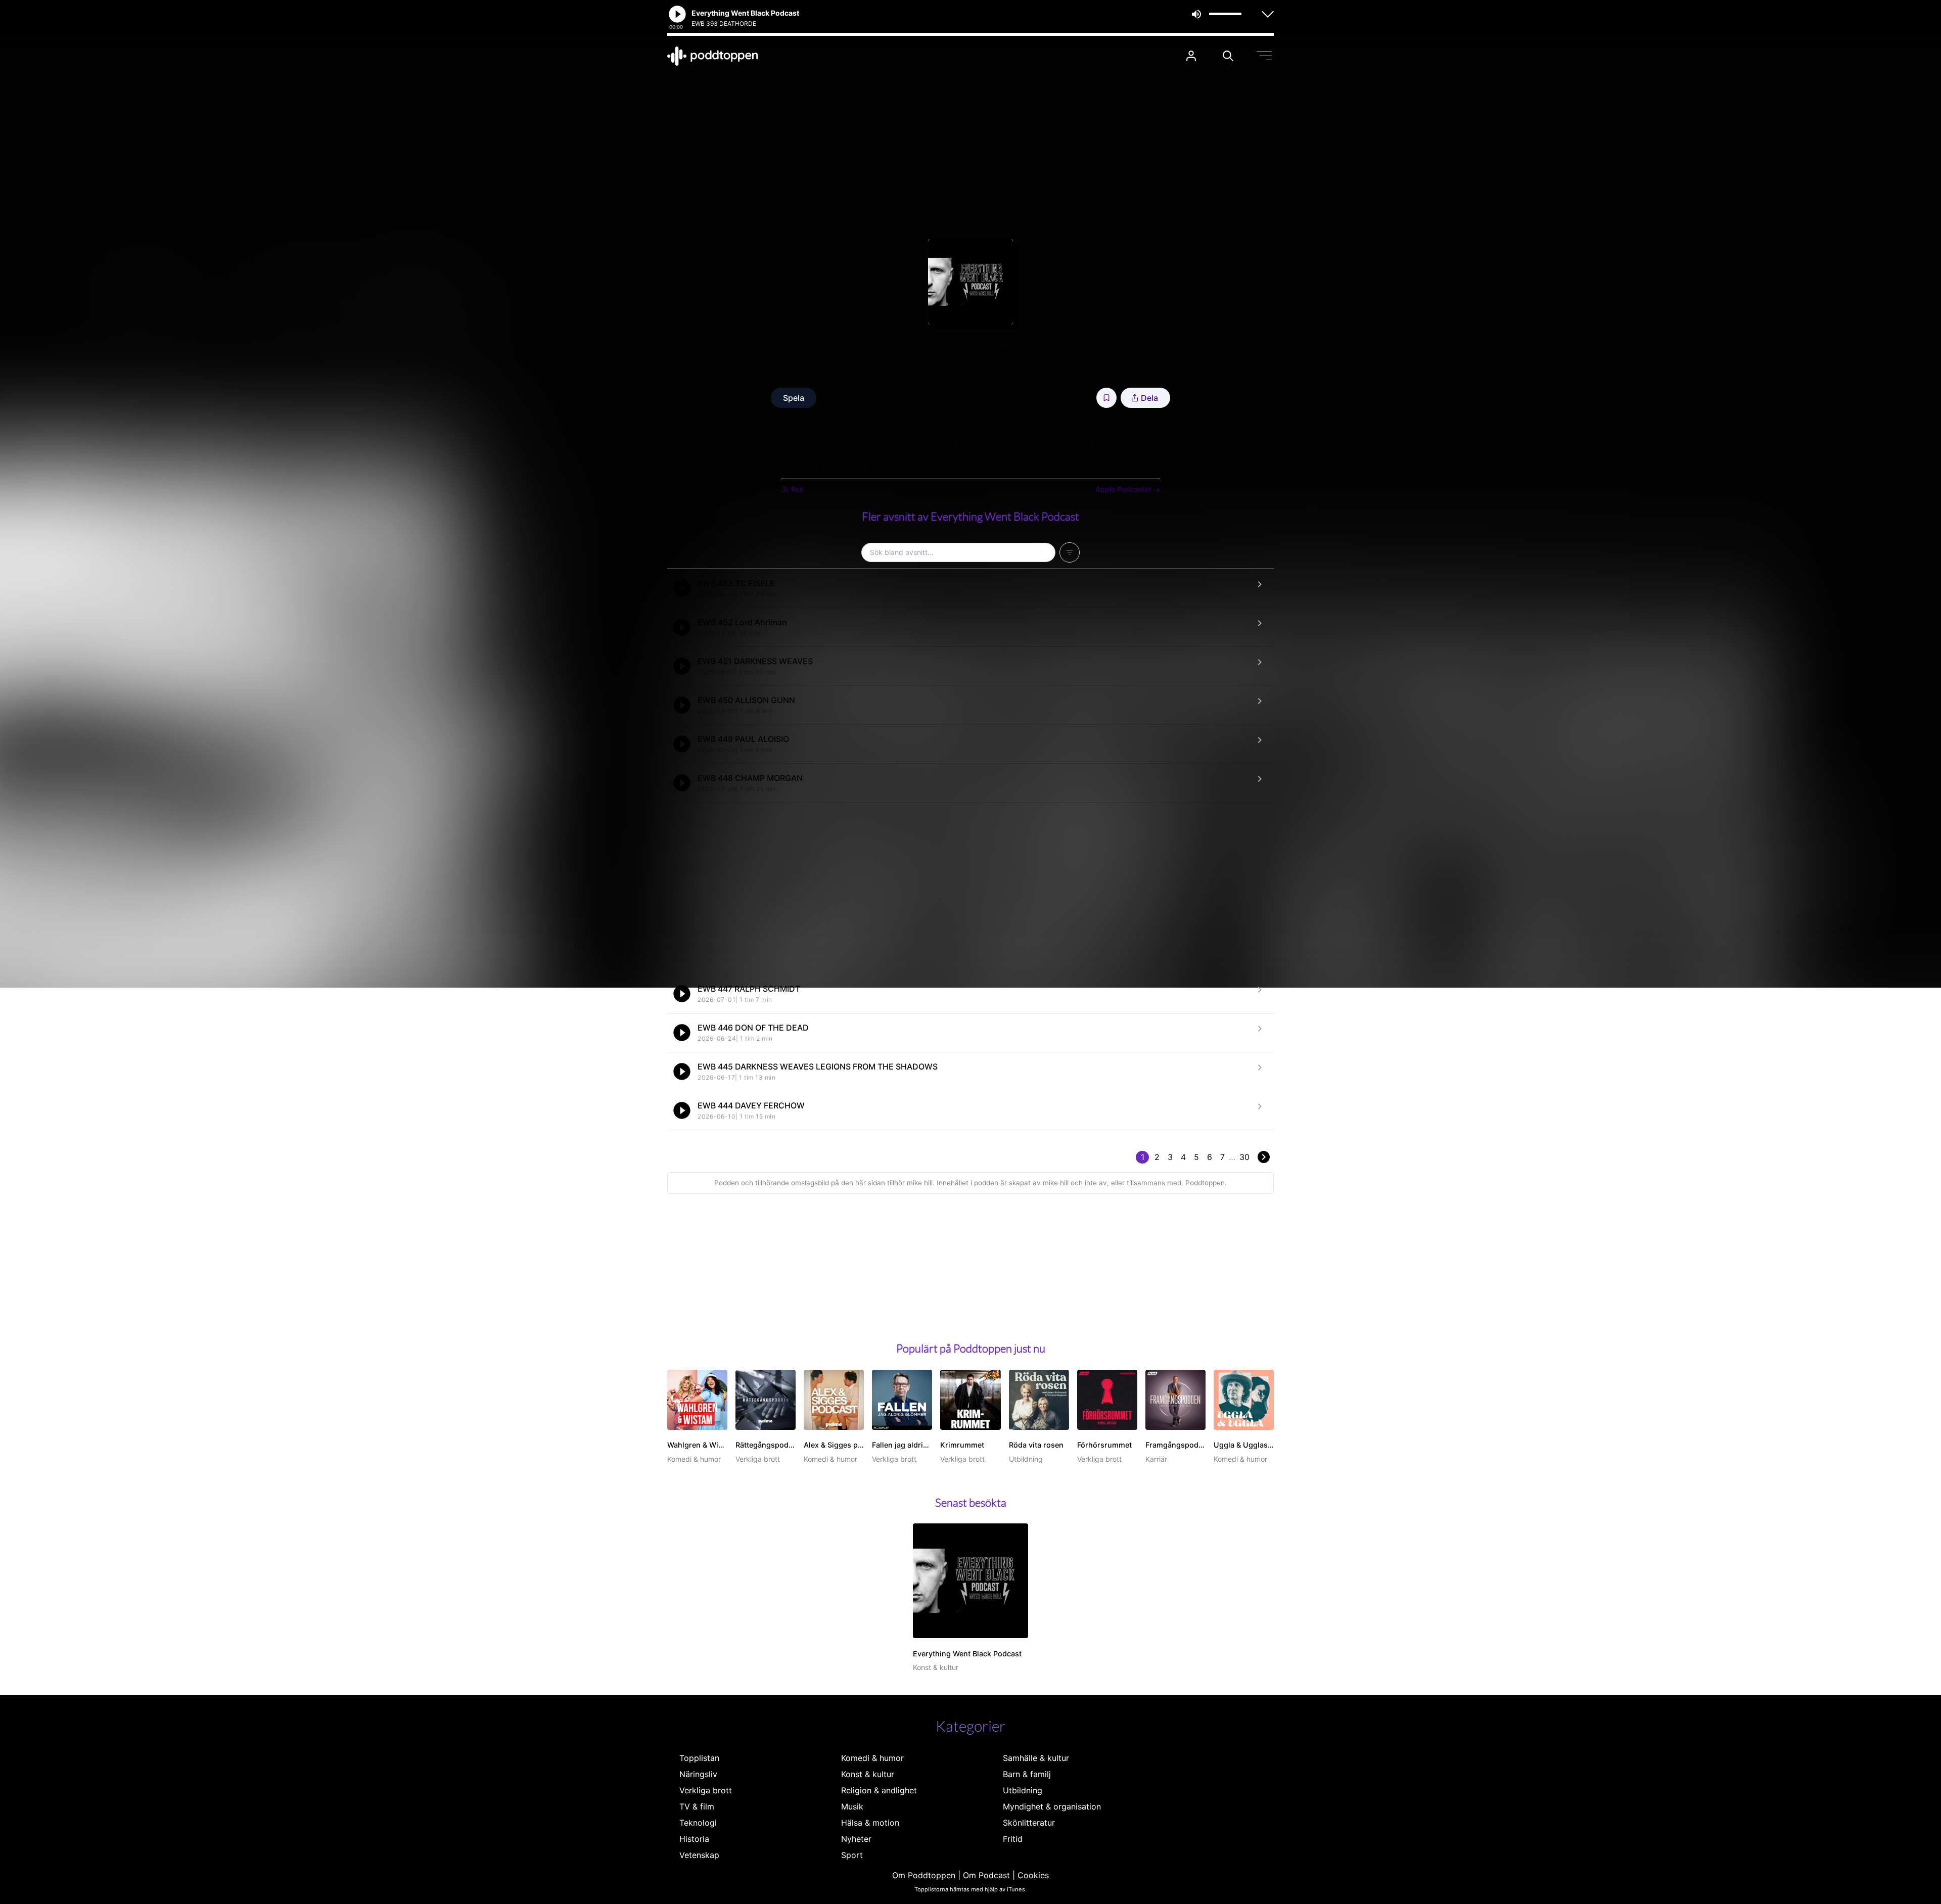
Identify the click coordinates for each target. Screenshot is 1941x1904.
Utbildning (1023, 1790)
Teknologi (698, 1823)
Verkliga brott (706, 1790)
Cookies (1033, 1875)
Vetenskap (699, 1855)
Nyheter (856, 1839)
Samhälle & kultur (1036, 1758)
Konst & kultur (868, 1774)
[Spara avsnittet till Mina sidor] (1106, 398)
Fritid (1013, 1839)
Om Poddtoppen (924, 1875)
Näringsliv (698, 1774)
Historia (694, 1839)
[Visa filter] (1070, 552)
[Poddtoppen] (713, 56)
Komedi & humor (872, 1758)
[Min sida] (1191, 56)
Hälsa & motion (870, 1823)
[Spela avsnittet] (682, 588)
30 (1244, 1157)
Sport (852, 1855)
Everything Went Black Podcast (971, 367)
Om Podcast (986, 1875)
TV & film (697, 1806)
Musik (852, 1806)
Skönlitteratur (1029, 1823)
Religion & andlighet (879, 1790)
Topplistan (699, 1758)
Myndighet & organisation (1052, 1806)
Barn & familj (1027, 1774)
